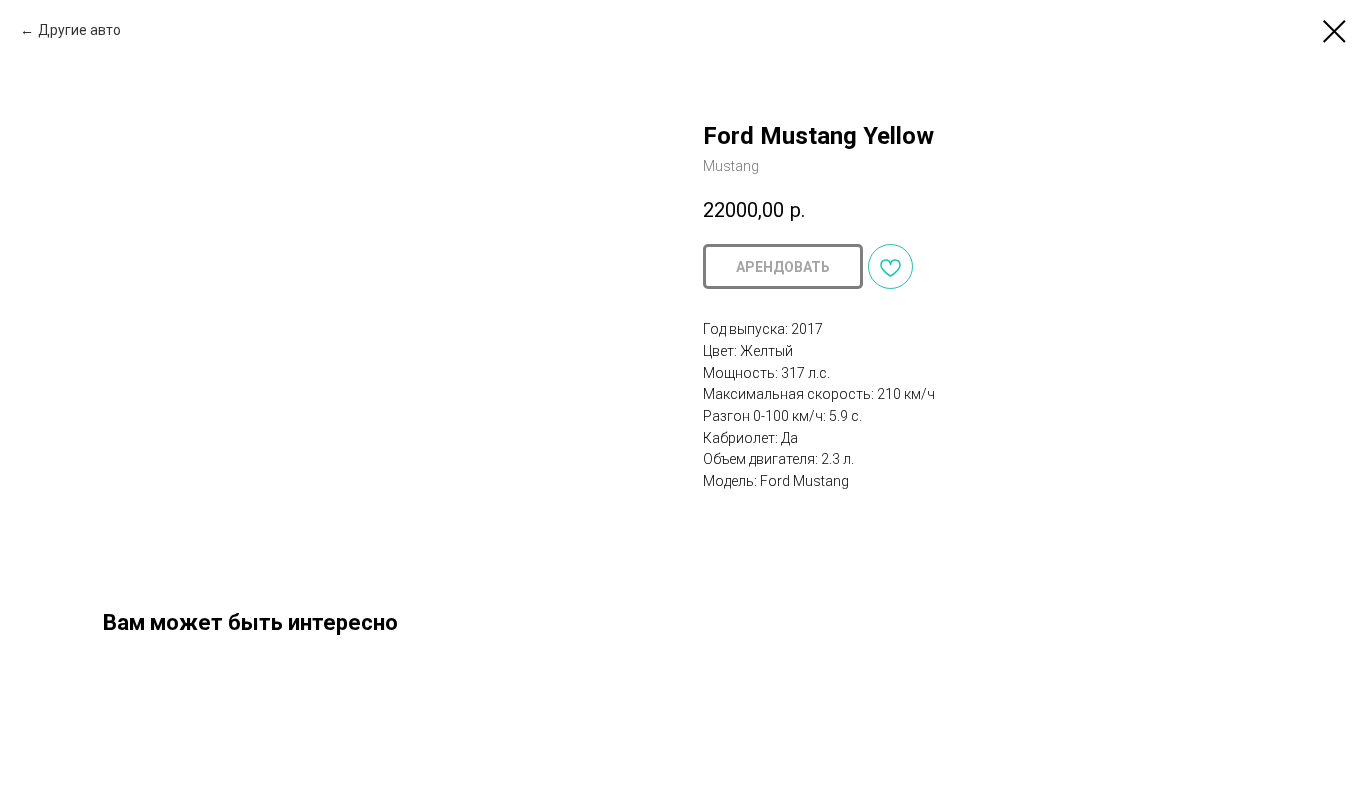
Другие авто (79, 30)
